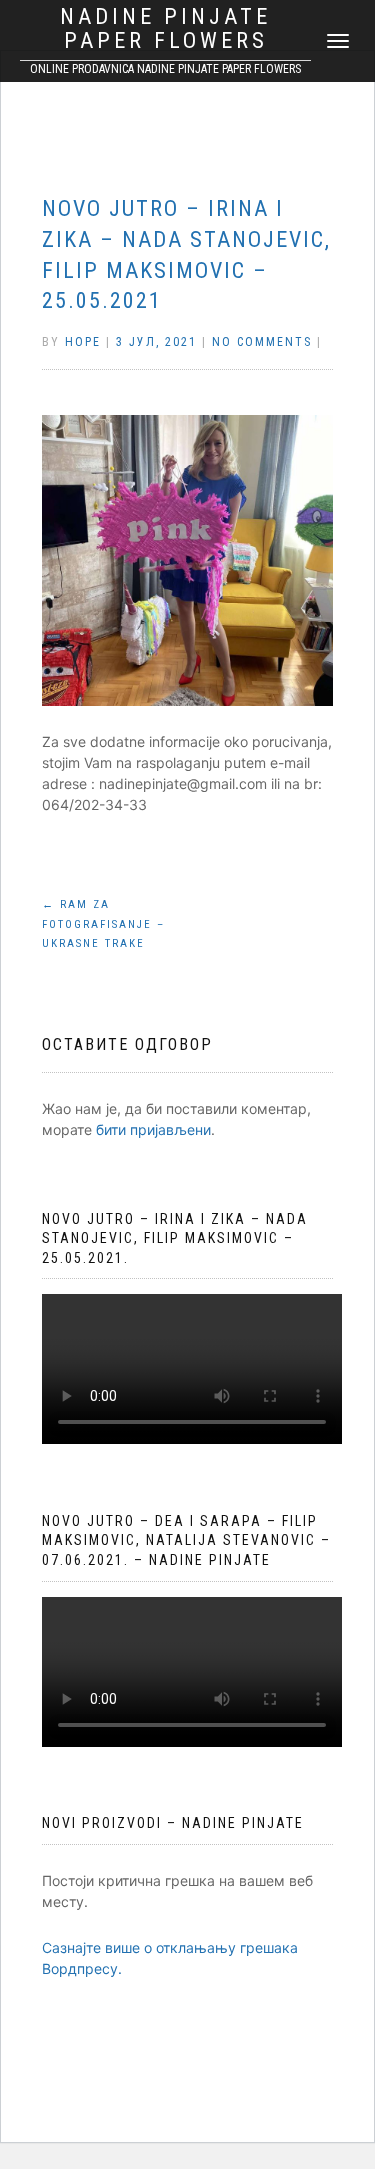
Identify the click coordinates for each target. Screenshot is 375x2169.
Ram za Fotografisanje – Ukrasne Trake (103, 924)
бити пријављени (153, 1129)
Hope (83, 342)
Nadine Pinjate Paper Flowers (165, 29)
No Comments (262, 342)
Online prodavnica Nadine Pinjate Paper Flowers (165, 69)
